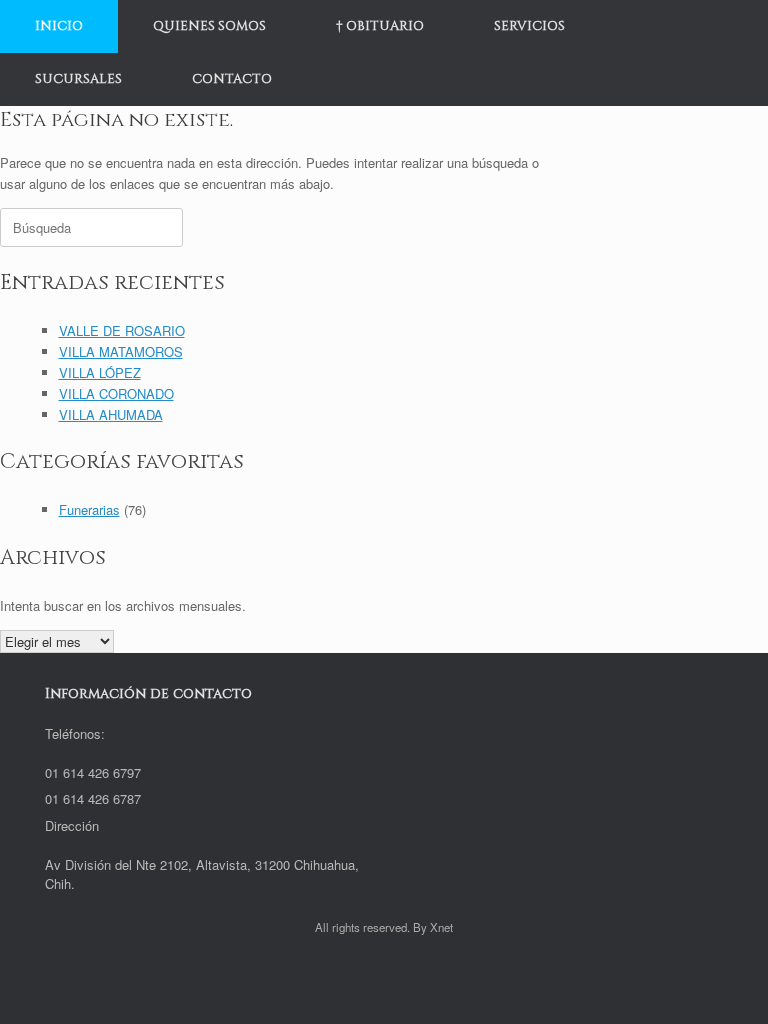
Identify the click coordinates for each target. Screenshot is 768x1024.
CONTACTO (232, 79)
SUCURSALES (78, 79)
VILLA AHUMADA (111, 414)
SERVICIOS (529, 26)
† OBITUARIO (380, 26)
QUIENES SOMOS (209, 26)
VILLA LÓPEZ (100, 372)
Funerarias (89, 509)
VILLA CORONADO (116, 393)
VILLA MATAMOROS (121, 351)
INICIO (59, 26)
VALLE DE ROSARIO (122, 330)
